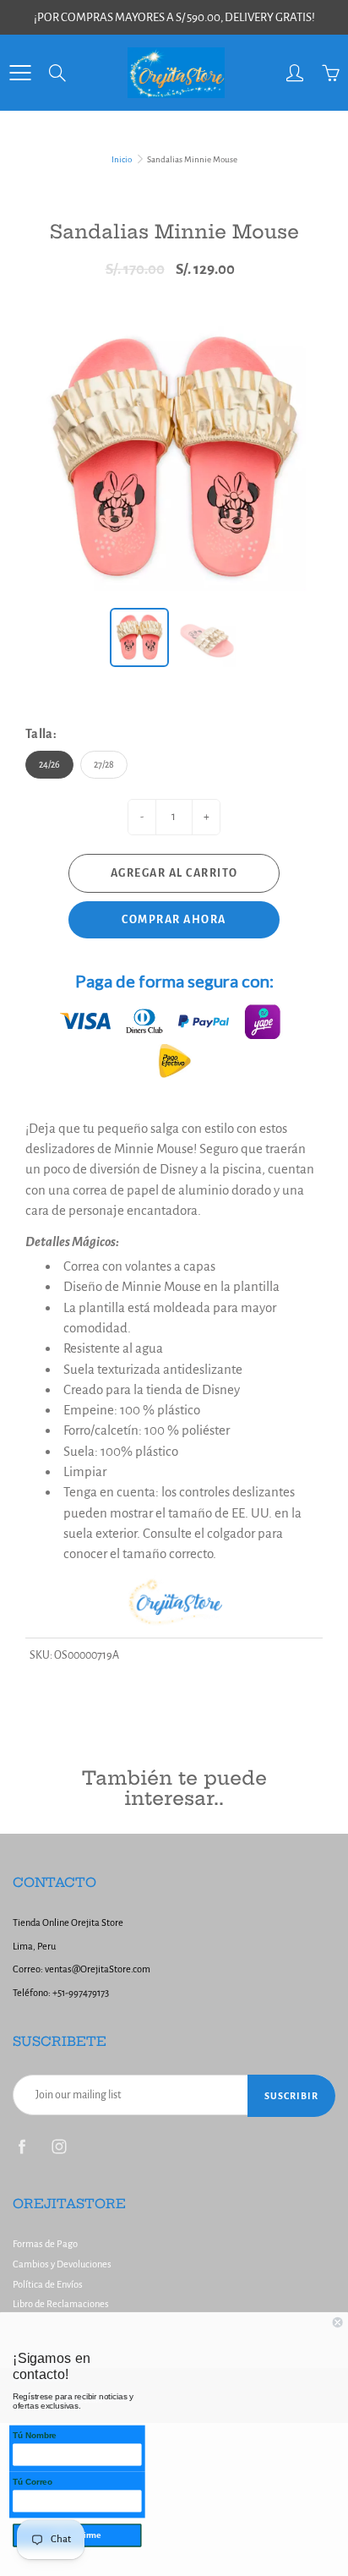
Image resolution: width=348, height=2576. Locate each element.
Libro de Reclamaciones (61, 2304)
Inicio (122, 159)
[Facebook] (22, 2147)
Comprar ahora (174, 920)
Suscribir (291, 2096)
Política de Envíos (48, 2285)
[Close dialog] (338, 2322)
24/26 (49, 764)
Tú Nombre (35, 2435)
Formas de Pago (45, 2244)
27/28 (104, 764)
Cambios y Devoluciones (62, 2264)
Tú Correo (33, 2482)
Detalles (48, 1242)
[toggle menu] (20, 73)
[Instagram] (59, 2147)
